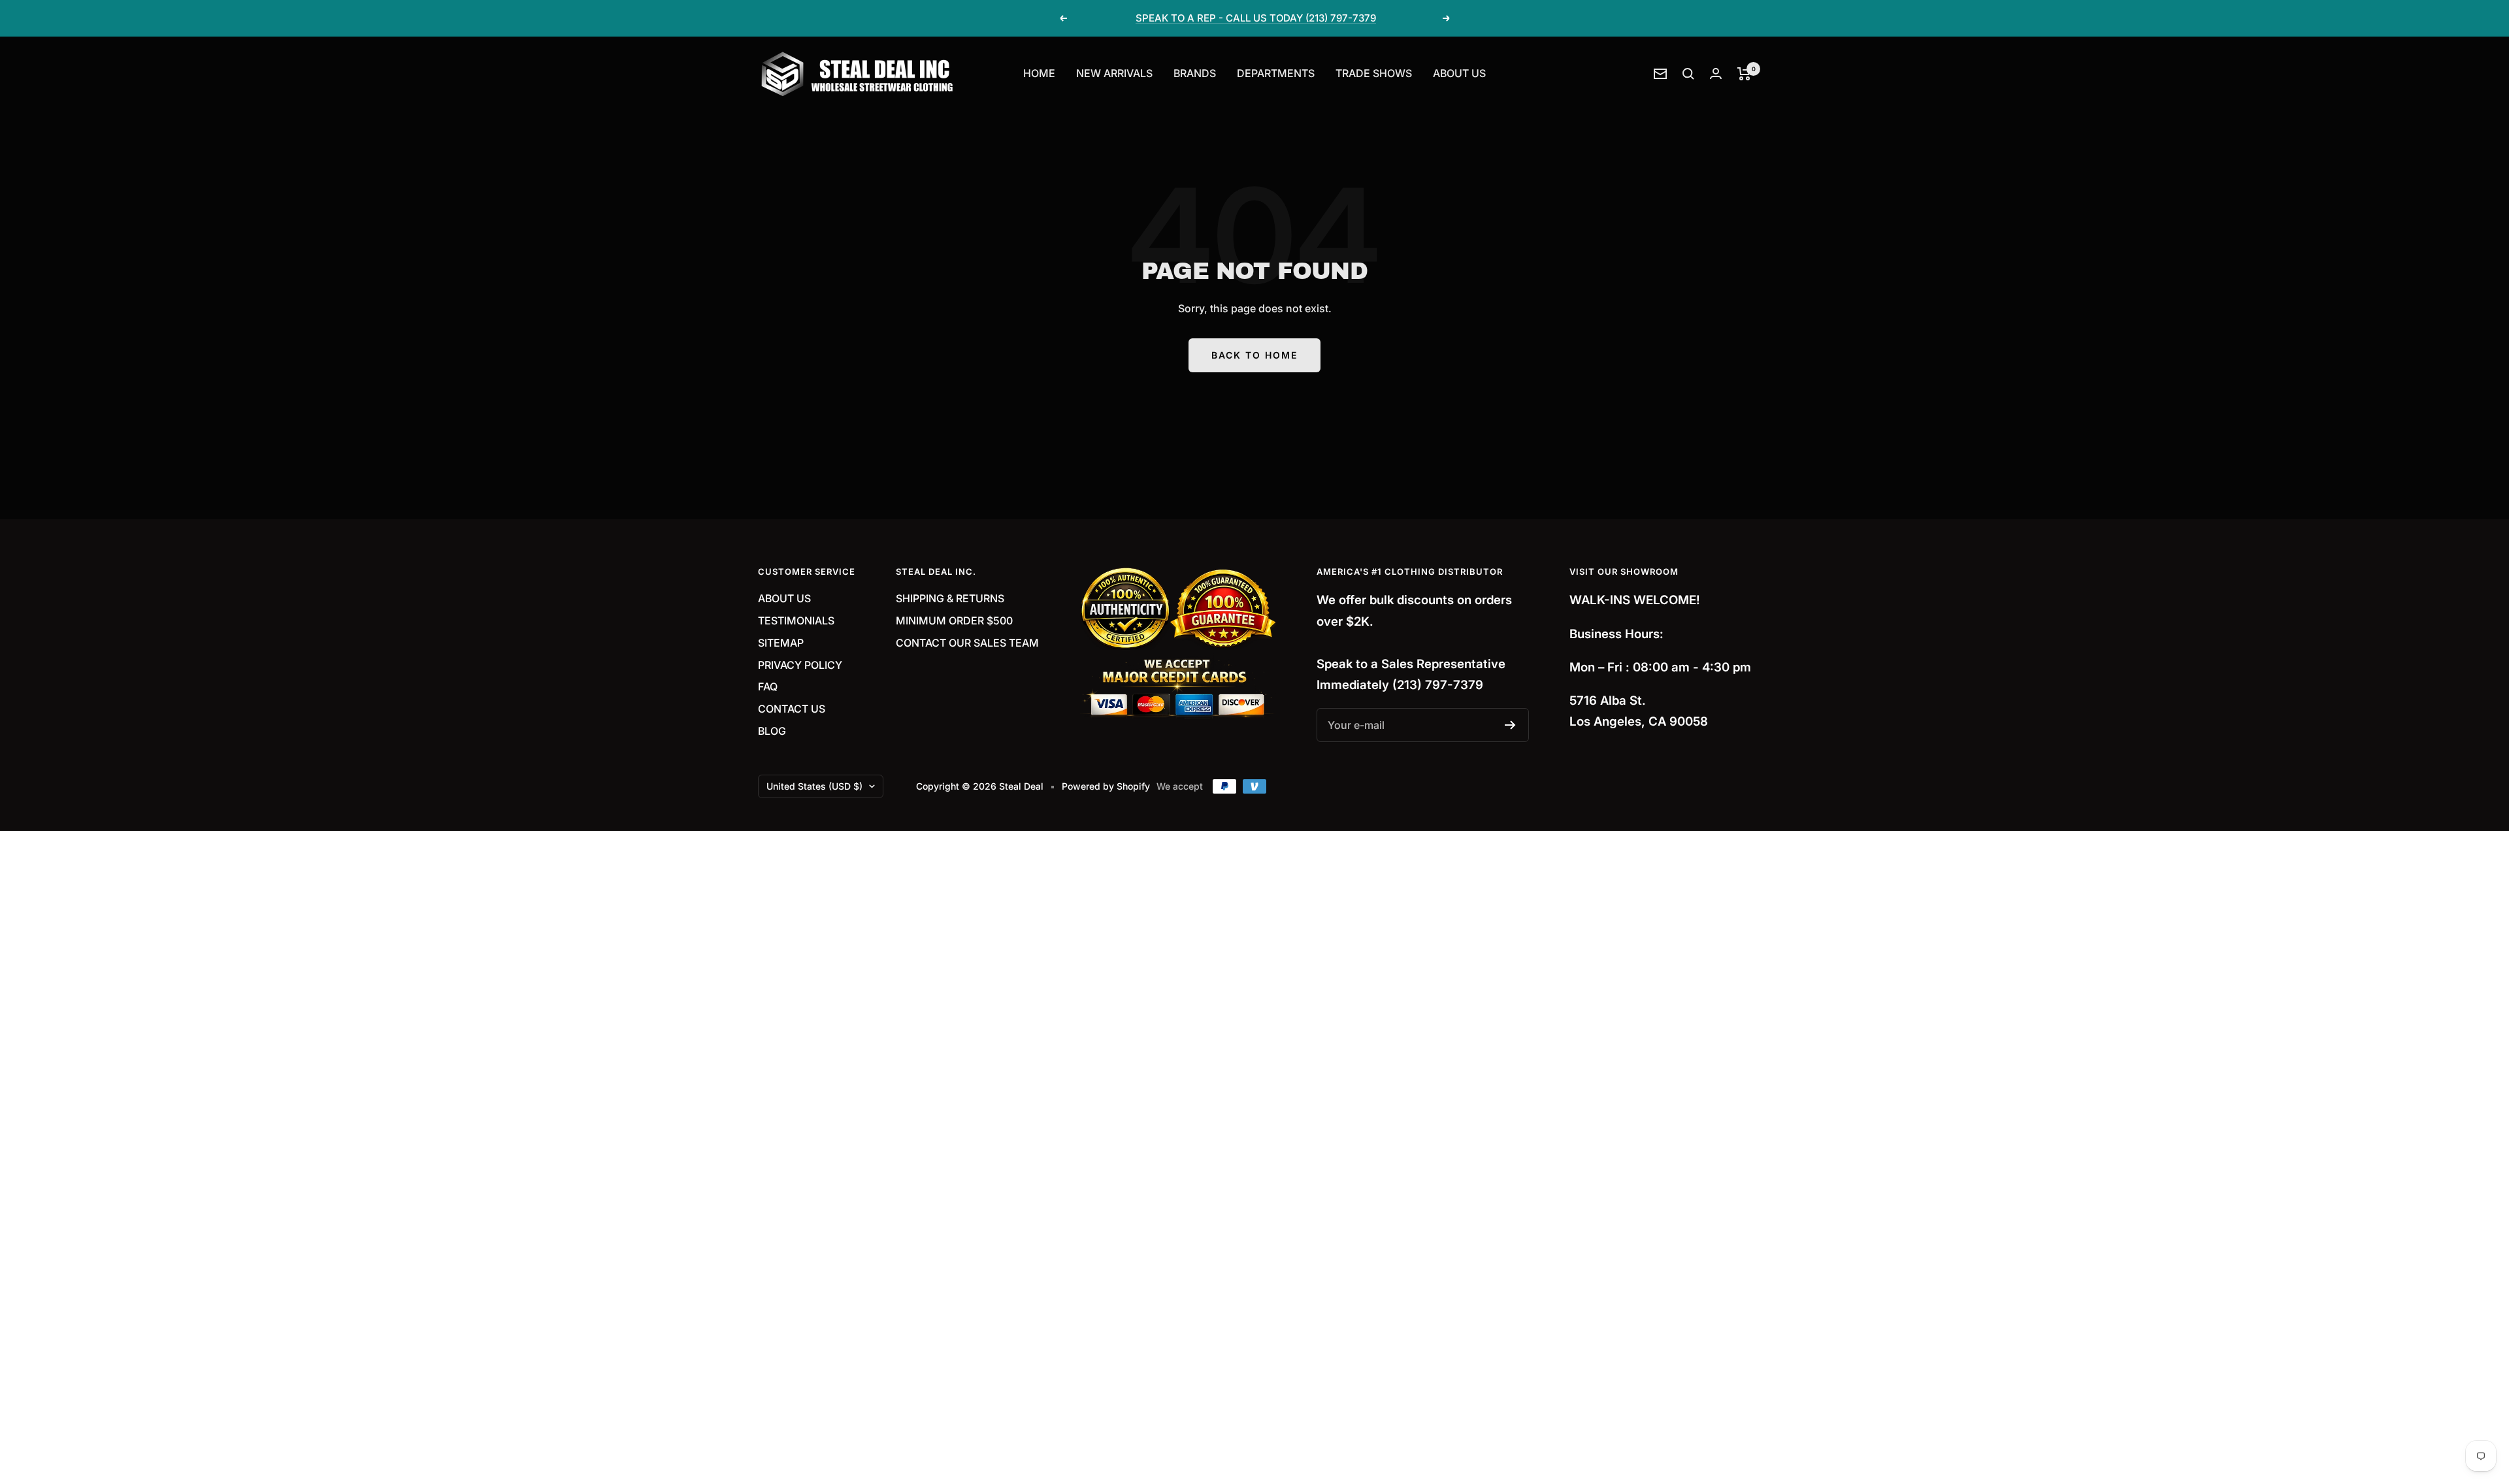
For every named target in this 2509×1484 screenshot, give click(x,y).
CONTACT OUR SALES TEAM (967, 643)
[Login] (1716, 73)
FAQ (768, 686)
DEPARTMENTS (1276, 73)
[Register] (1510, 725)
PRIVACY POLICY (800, 665)
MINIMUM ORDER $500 (954, 621)
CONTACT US (792, 709)
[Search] (1688, 74)
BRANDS (1195, 73)
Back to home (1254, 355)
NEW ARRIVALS (1114, 73)
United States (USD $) (814, 786)
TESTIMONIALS (796, 621)
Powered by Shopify (1106, 786)
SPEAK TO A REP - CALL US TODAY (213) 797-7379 (1256, 18)
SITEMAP (781, 643)
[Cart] (1744, 74)
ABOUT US (1459, 73)
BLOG (772, 731)
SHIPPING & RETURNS (950, 598)
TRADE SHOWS (1374, 73)
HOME (1039, 73)
